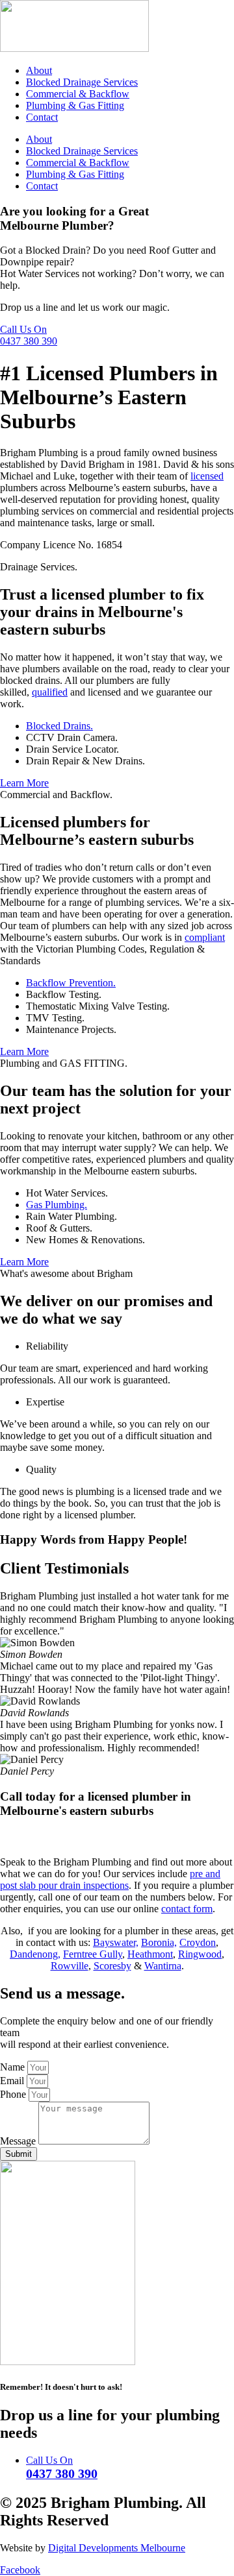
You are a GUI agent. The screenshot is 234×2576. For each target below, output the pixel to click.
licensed (207, 476)
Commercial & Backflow (78, 94)
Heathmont (150, 1954)
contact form (187, 1909)
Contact (42, 117)
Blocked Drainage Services (82, 82)
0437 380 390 (29, 341)
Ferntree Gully (93, 1954)
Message (19, 2141)
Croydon (198, 1942)
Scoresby (112, 1966)
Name (14, 2067)
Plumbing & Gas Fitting (75, 105)
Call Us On (23, 329)
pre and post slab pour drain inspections (110, 1879)
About (39, 70)
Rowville (70, 1966)
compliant (205, 937)
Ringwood (200, 1954)
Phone (14, 2094)
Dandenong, (35, 1954)
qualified (50, 692)
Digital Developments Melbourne (117, 2548)
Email (13, 2081)
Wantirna (163, 1966)
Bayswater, (116, 1942)
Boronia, (159, 1942)
